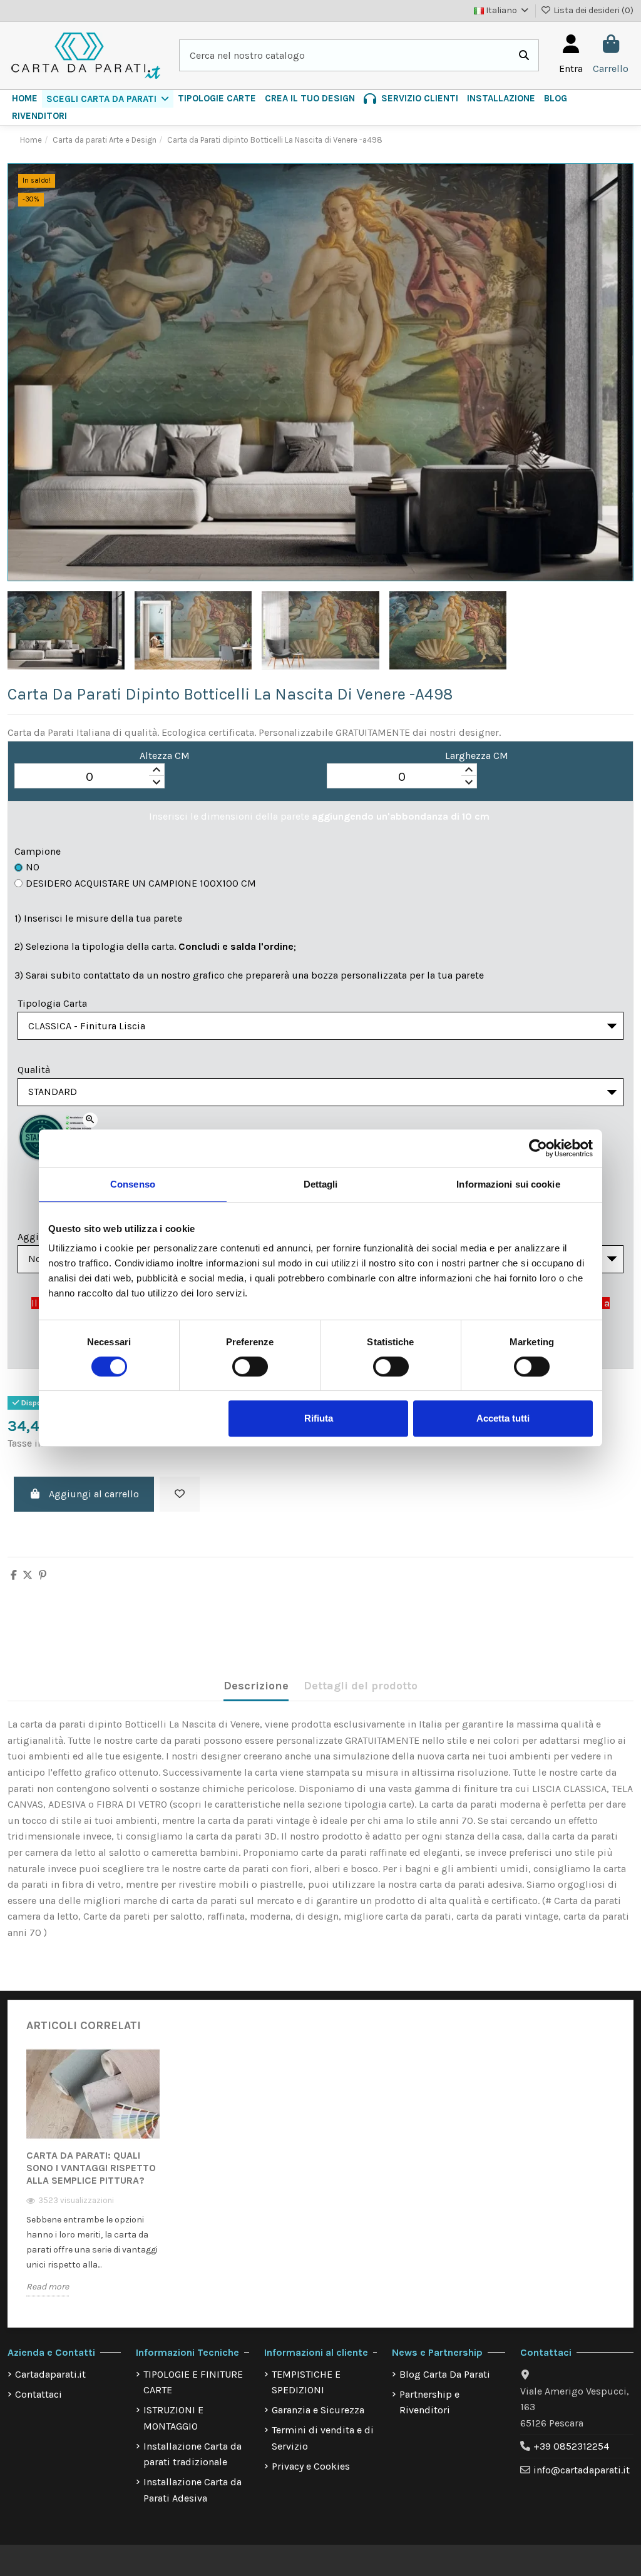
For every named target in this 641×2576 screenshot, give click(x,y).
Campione (38, 851)
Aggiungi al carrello (94, 1494)
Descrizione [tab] (256, 1686)
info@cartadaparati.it (582, 2470)
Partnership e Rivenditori (429, 2402)
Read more (48, 2287)
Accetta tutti (503, 1418)
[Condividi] (14, 1575)
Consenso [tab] (133, 1184)
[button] (108, 99)
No (33, 867)
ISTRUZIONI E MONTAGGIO (173, 2418)
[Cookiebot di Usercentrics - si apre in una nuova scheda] (538, 1148)
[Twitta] (28, 1575)
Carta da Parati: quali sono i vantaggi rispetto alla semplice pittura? (91, 2168)
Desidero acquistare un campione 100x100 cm (141, 883)
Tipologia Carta (52, 1003)
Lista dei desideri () (592, 10)
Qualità (34, 1070)
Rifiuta (319, 1418)
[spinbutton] (90, 776)
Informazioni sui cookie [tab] (508, 1184)
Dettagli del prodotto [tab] (361, 1686)
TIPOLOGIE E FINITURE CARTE (193, 2382)
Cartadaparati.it (50, 2374)
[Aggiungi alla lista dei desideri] (180, 1494)
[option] (93, 2181)
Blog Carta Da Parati (445, 2374)
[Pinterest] (43, 1575)
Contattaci (38, 2394)
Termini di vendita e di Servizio (323, 2438)
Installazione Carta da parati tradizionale (192, 2454)
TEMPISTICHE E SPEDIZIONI (306, 2382)
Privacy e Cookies (311, 2466)
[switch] (250, 1367)
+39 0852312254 (571, 2446)
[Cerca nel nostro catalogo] (524, 56)
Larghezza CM (477, 756)
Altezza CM (165, 756)
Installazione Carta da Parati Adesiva (192, 2490)
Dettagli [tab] (321, 1184)
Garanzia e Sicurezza (318, 2410)
